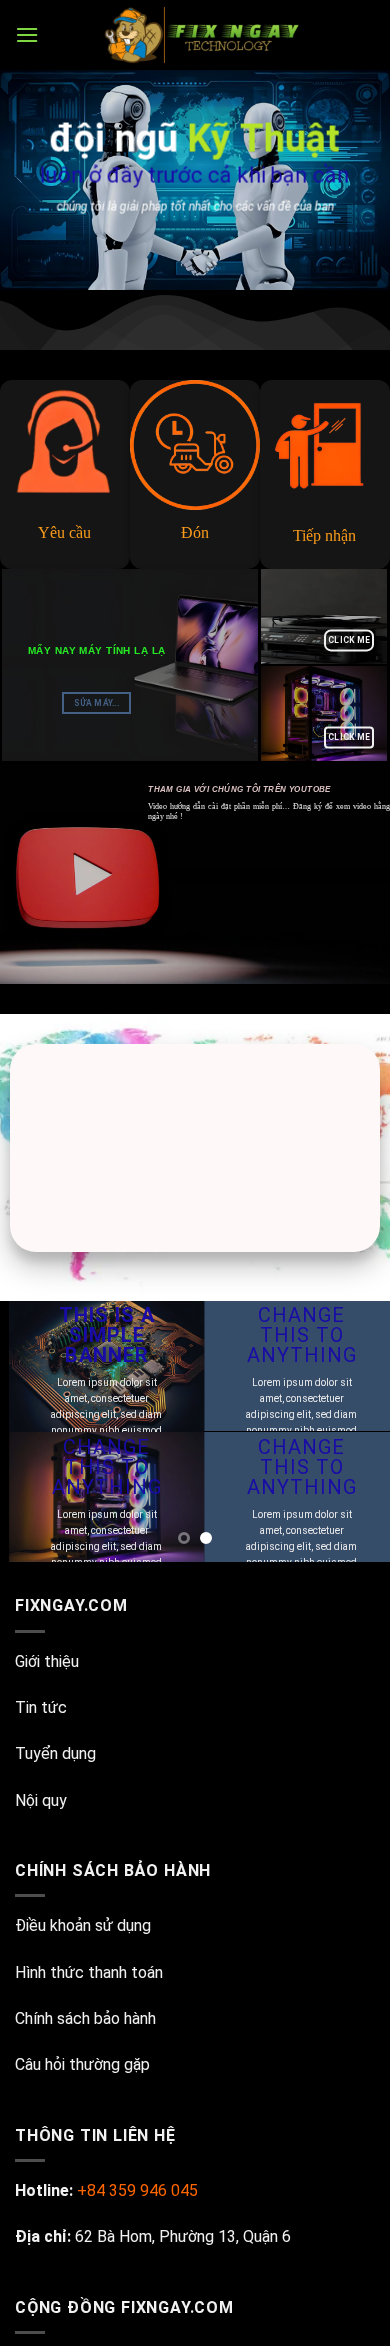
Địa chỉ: (43, 2236)
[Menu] (27, 34)
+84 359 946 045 (137, 2190)
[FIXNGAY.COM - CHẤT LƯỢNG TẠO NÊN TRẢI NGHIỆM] (204, 35)
